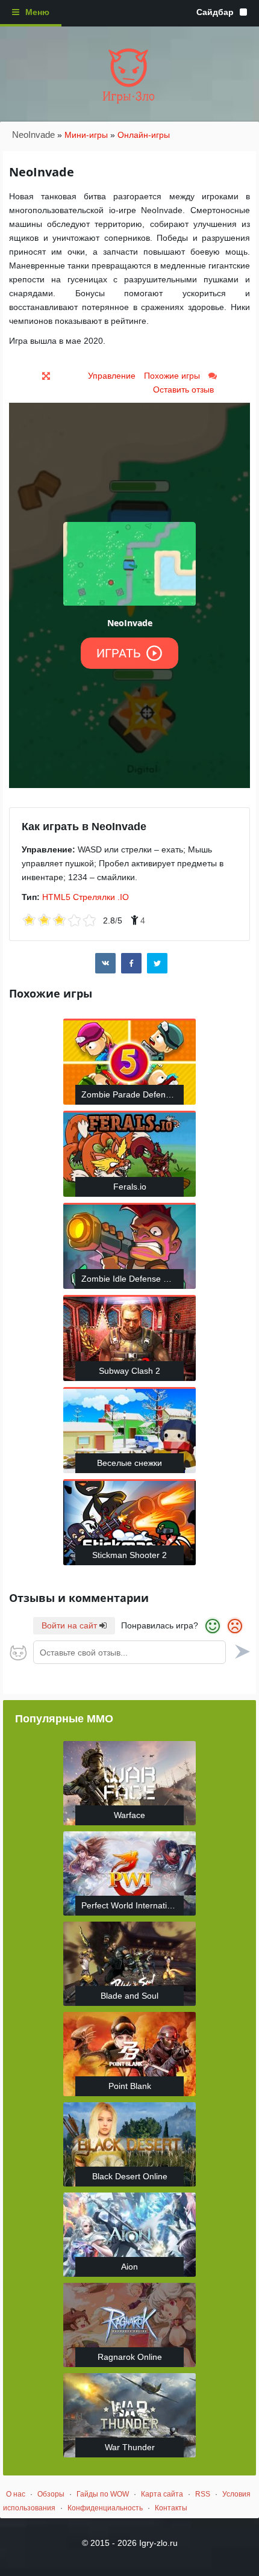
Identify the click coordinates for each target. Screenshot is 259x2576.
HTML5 (56, 897)
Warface (129, 1815)
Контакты (171, 2508)
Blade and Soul (129, 1996)
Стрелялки (94, 897)
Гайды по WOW (103, 2494)
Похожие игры (172, 376)
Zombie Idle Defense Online (133, 1279)
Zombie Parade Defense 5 (132, 1094)
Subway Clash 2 (129, 1371)
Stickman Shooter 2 (129, 1555)
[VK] (105, 963)
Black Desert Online (130, 2176)
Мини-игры (86, 135)
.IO (123, 897)
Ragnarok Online (130, 2357)
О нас (16, 2494)
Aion (129, 2267)
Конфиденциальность (105, 2508)
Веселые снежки (129, 1463)
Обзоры (51, 2494)
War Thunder (130, 2447)
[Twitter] (157, 963)
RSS (203, 2494)
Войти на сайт (70, 1625)
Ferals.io (130, 1187)
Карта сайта (162, 2494)
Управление (112, 376)
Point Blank (130, 2086)
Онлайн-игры (144, 135)
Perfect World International (132, 1905)
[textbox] (129, 1652)
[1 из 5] (29, 921)
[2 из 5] (37, 921)
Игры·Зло (129, 97)
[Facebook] (131, 963)
